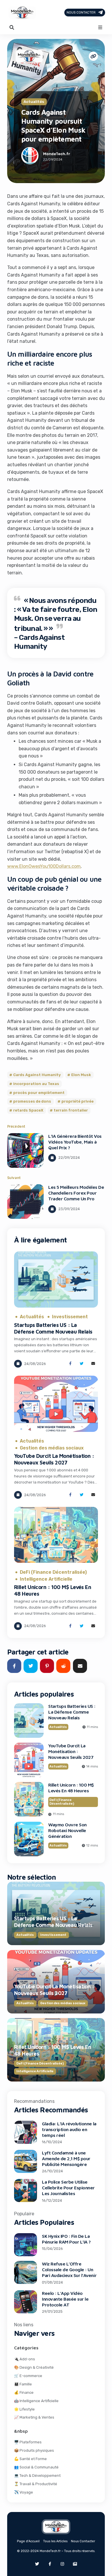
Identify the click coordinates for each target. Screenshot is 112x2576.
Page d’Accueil (28, 2541)
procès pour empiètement (39, 1093)
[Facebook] (50, 2564)
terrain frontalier (71, 1110)
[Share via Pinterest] (47, 1666)
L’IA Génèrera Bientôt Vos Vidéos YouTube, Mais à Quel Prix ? (75, 1142)
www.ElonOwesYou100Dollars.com (44, 866)
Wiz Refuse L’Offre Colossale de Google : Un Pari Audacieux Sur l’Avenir (69, 2269)
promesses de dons (32, 1102)
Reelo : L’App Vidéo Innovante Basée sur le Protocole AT (65, 2299)
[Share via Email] (93, 1364)
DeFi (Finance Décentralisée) (53, 1572)
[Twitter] (37, 2564)
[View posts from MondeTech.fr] (30, 157)
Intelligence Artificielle (46, 1579)
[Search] (12, 27)
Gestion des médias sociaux (52, 1448)
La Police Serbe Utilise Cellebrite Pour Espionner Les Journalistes (68, 2188)
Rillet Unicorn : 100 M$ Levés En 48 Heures (71, 1788)
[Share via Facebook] (70, 1364)
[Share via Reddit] (63, 1666)
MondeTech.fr (57, 154)
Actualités (34, 102)
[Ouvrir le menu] (100, 27)
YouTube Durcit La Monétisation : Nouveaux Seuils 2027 (54, 1459)
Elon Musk (81, 1075)
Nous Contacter (81, 13)
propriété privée (78, 1102)
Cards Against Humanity (37, 1075)
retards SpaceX (28, 1110)
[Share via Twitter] (82, 1364)
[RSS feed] (75, 2564)
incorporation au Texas (36, 1084)
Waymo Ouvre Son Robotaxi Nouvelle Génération (67, 1830)
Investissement (70, 1317)
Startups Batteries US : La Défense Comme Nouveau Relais (53, 1328)
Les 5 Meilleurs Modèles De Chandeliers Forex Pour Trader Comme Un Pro (76, 1193)
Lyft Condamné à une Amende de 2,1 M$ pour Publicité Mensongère (66, 2158)
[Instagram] (62, 2564)
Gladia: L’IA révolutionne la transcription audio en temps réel (69, 2129)
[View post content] (25, 1150)
